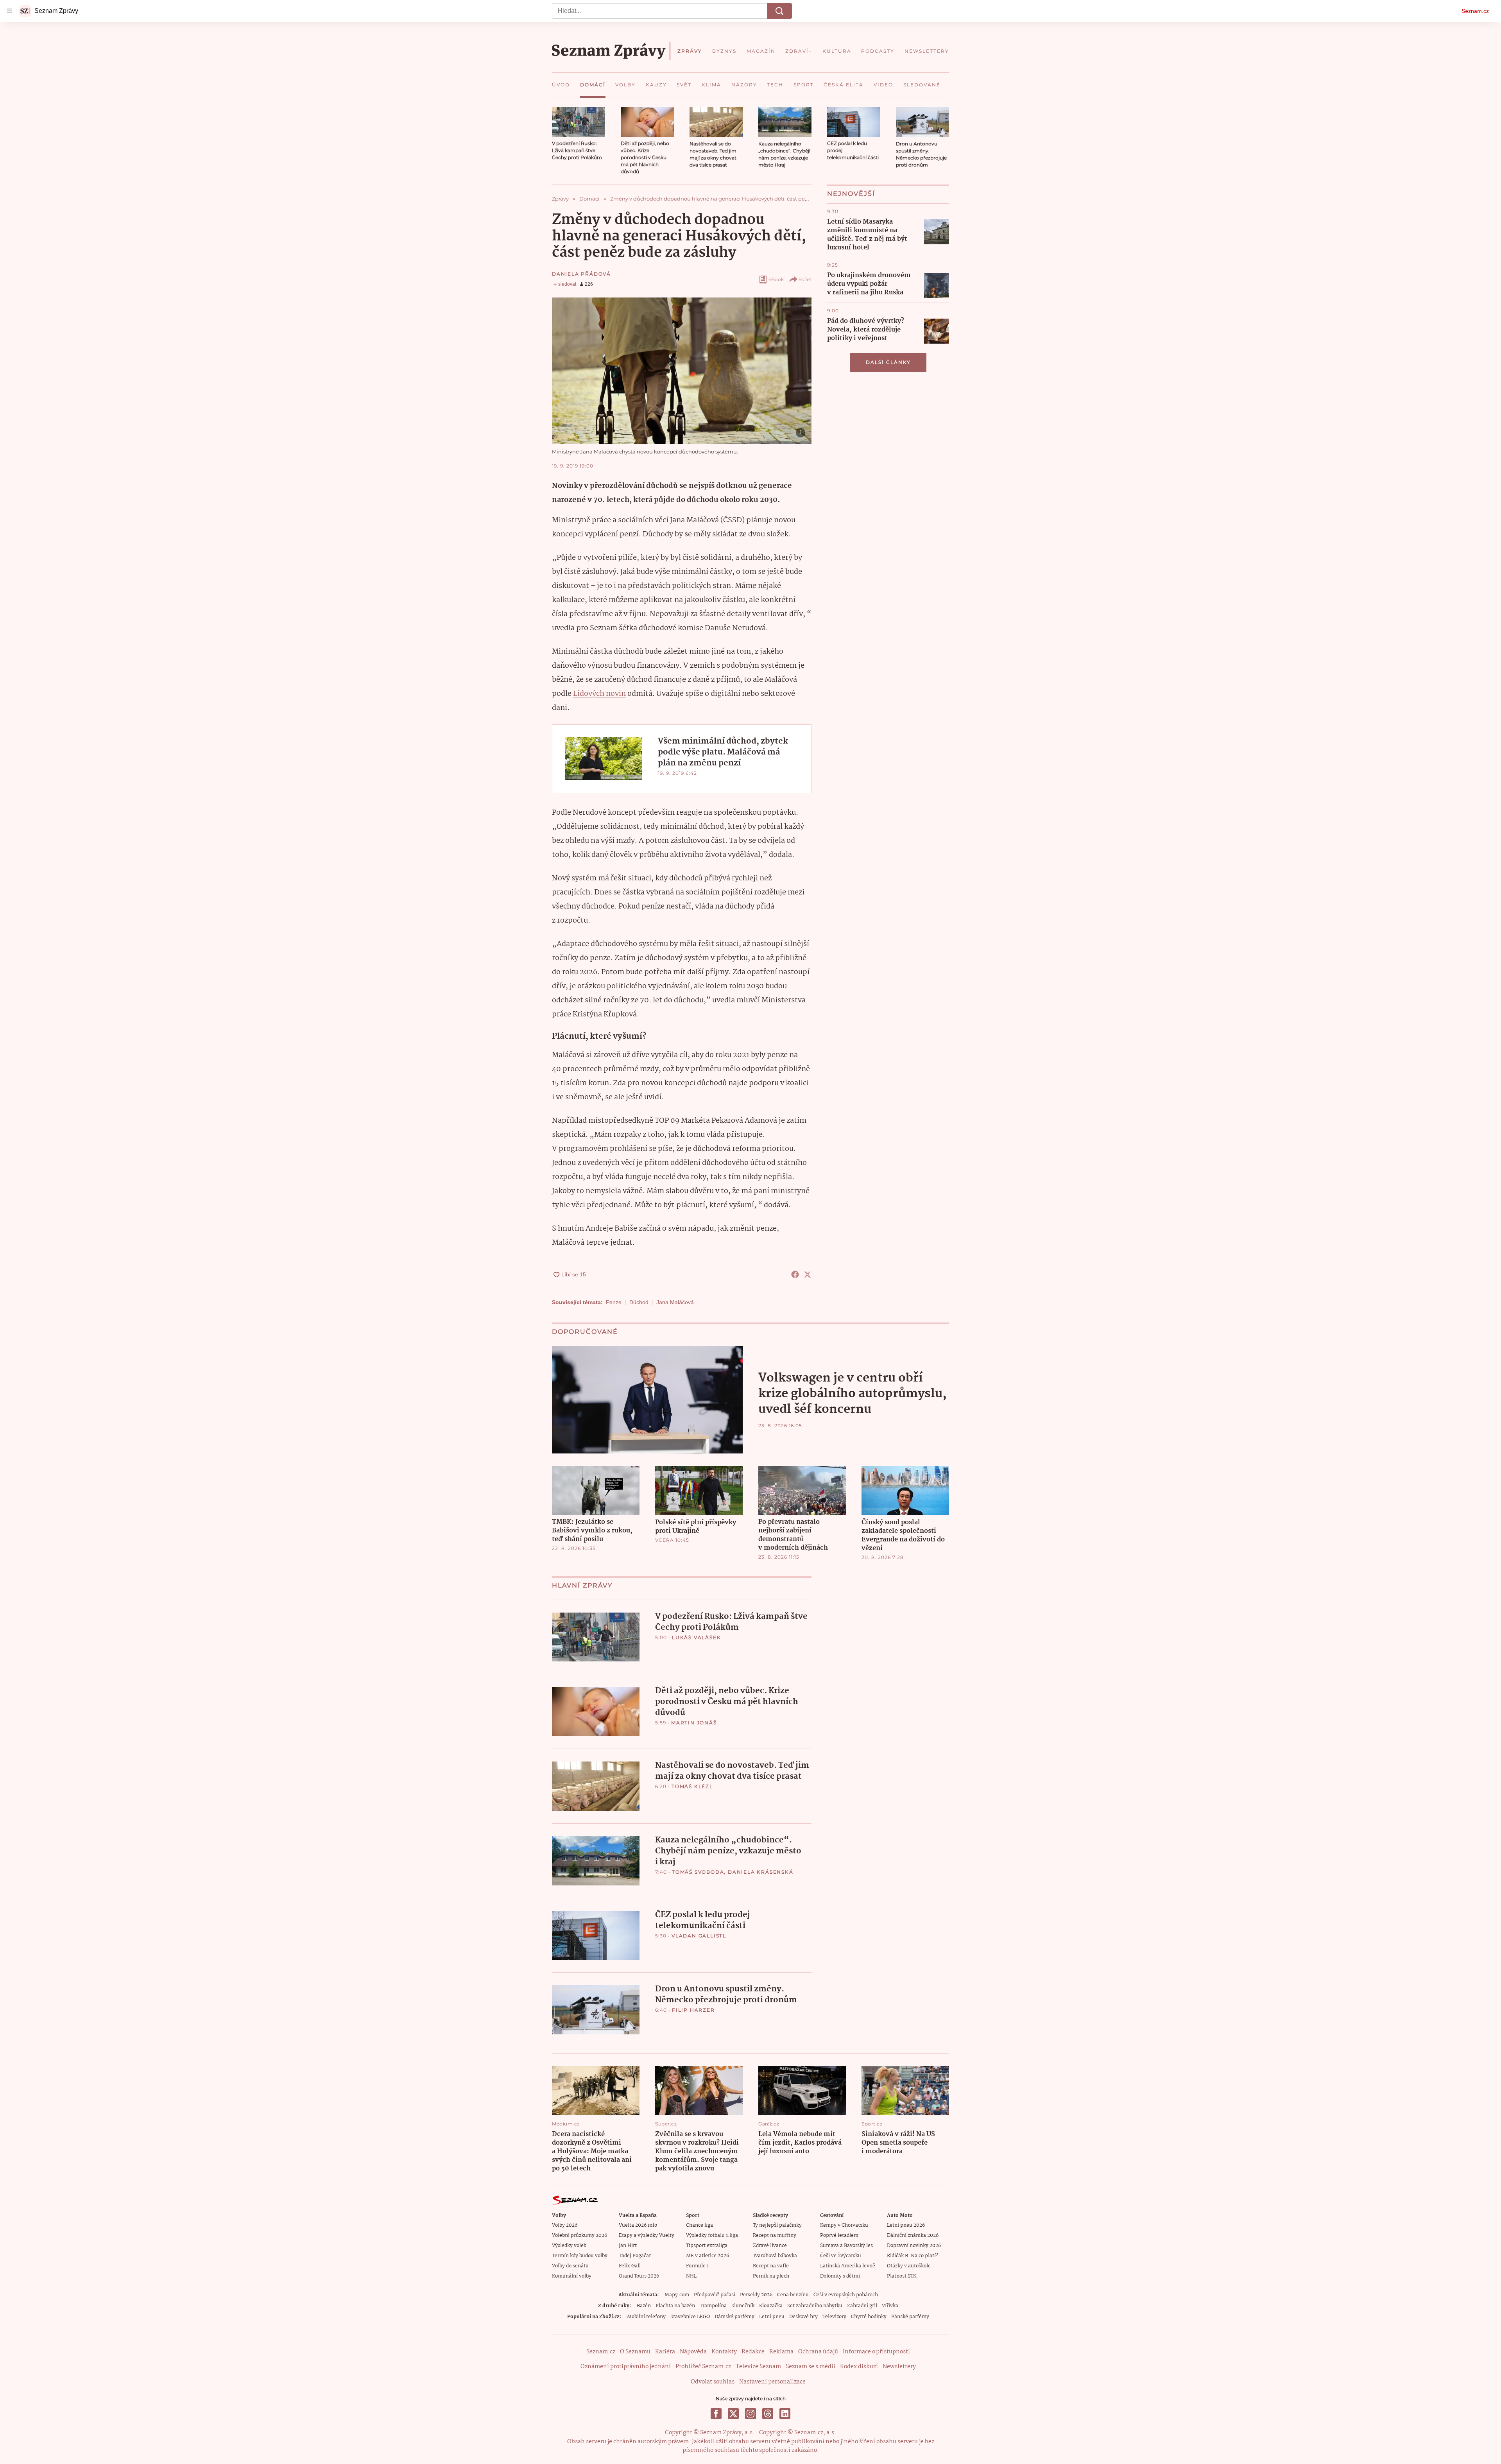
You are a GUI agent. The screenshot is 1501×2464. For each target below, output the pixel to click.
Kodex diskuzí (859, 2367)
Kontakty (724, 2352)
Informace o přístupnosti (876, 2352)
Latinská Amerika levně (848, 2266)
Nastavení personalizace (772, 2382)
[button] (579, 122)
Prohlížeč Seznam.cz (703, 2367)
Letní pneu (772, 2317)
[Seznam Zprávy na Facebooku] (716, 2414)
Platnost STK (902, 2276)
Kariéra (665, 2352)
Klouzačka (771, 2306)
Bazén (644, 2306)
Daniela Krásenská (761, 1872)
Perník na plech (771, 2276)
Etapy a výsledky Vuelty (647, 2236)
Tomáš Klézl (692, 1786)
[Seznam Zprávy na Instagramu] (750, 2414)
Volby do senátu (570, 2266)
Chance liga (699, 2225)
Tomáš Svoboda (698, 1872)
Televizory (834, 2317)
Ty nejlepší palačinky (777, 2225)
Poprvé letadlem (839, 2236)
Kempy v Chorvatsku (844, 2225)
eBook (776, 279)
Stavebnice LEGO (690, 2317)
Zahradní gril (862, 2306)
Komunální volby (572, 2276)
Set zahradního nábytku (815, 2306)
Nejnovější (851, 194)
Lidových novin (599, 694)
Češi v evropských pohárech (846, 2295)
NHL (691, 2276)
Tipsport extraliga (707, 2246)
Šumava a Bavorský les (846, 2246)
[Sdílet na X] (808, 1274)
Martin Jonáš (694, 1723)
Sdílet (805, 279)
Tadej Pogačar (635, 2256)
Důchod (639, 1302)
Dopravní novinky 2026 (914, 2246)
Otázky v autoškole (909, 2266)
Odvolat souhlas (713, 2382)
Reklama (781, 2352)
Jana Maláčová (675, 1302)
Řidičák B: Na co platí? (913, 2256)
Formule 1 (697, 2266)
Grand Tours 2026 (639, 2276)
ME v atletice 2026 (708, 2256)
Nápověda (693, 2352)
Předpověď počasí (715, 2295)
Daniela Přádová (581, 274)
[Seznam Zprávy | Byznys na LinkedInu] (785, 2414)
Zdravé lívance (770, 2246)
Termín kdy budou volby (580, 2256)
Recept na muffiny (775, 2236)
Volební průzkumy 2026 (579, 2236)
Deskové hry (803, 2317)
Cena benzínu (793, 2295)
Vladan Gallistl (699, 1936)
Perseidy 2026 (756, 2295)
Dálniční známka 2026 (913, 2236)
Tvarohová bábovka (775, 2256)
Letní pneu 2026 (906, 2225)
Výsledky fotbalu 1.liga (712, 2236)
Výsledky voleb (569, 2246)
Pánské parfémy (910, 2317)
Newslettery (899, 2367)
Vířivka (890, 2306)
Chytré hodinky (869, 2317)
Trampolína (713, 2306)
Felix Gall (630, 2266)
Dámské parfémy (734, 2317)
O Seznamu (635, 2352)
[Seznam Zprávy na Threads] (768, 2414)
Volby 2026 (565, 2225)
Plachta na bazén (675, 2306)
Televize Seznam (758, 2367)
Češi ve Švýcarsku (841, 2256)
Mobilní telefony (646, 2317)
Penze (614, 1302)
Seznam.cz (1475, 11)
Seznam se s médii (811, 2367)
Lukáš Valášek (696, 1637)
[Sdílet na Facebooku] (795, 1274)
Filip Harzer (693, 2010)
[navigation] (9, 11)
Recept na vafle (771, 2266)
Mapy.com (677, 2295)
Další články (888, 362)
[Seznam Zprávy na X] (733, 2414)
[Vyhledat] (779, 11)
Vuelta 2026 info (638, 2225)
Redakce (753, 2352)
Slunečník (743, 2306)
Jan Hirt (628, 2246)
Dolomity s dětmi (840, 2276)
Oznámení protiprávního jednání (626, 2367)
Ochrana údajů (818, 2352)
